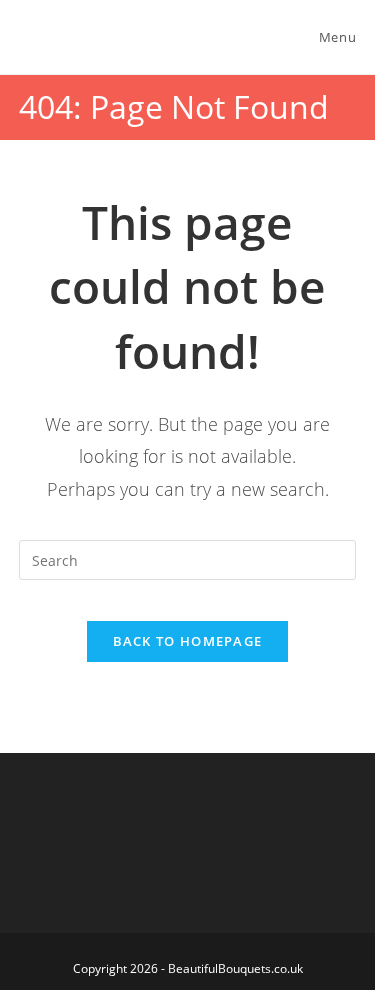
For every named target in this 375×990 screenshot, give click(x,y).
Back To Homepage (188, 641)
